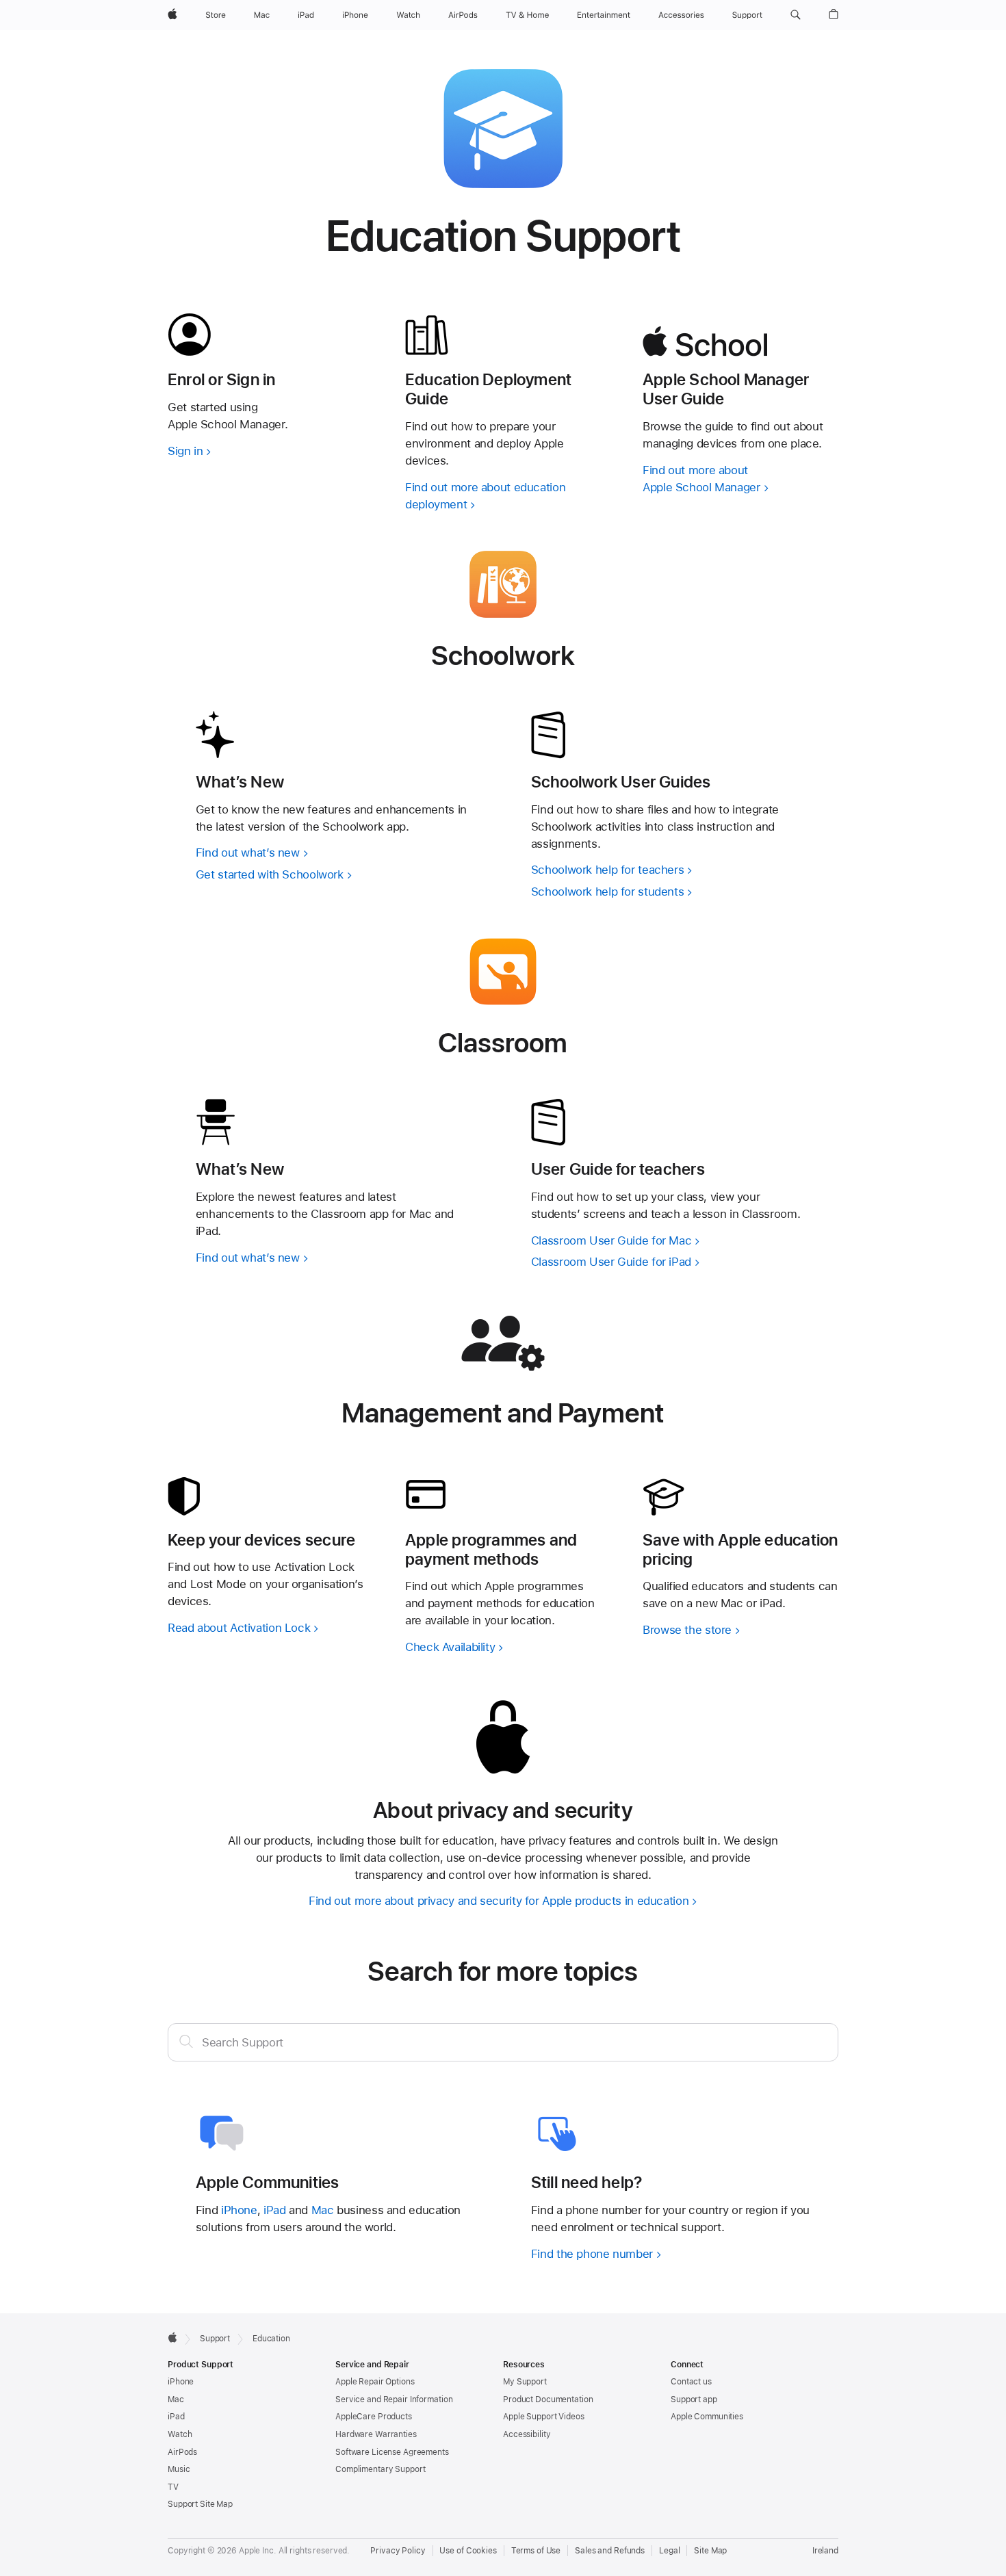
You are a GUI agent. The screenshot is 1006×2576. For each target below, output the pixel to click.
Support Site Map (200, 2504)
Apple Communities (707, 2417)
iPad (275, 2210)
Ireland (825, 2551)
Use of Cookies (468, 2551)
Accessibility (527, 2434)
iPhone (239, 2210)
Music (179, 2469)
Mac (323, 2210)
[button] (796, 15)
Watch (180, 2434)
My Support (525, 2382)
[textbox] (503, 2042)
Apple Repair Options (375, 2382)
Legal (669, 2551)
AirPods (182, 2452)
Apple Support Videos (544, 2417)
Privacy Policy (398, 2551)
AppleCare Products (374, 2417)
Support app (694, 2399)
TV (173, 2487)
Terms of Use (536, 2551)
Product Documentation (548, 2399)
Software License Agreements (392, 2452)
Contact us (691, 2382)
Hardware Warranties (376, 2434)
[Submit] (186, 2041)
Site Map (710, 2551)
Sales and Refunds (610, 2551)
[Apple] (172, 2337)
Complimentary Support (380, 2469)
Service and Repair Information (394, 2399)
